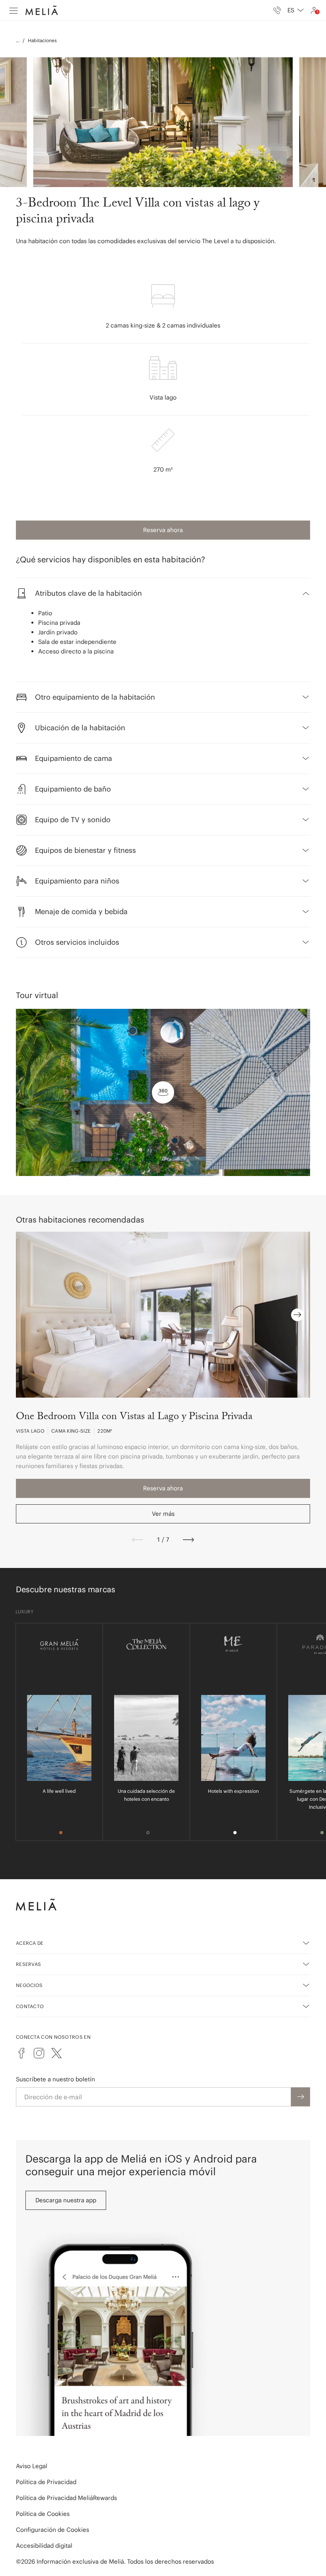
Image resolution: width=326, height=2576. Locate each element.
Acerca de (30, 1943)
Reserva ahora (163, 530)
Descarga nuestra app (66, 2200)
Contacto (30, 2006)
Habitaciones (42, 40)
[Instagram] (39, 2053)
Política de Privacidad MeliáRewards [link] (66, 2498)
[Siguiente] (188, 1540)
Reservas (28, 1964)
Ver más (163, 1514)
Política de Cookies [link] (43, 2514)
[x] (56, 2053)
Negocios (29, 1985)
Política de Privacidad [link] (46, 2482)
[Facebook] (21, 2053)
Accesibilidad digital (44, 2546)
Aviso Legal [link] (32, 2466)
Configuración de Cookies (52, 2530)
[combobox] (296, 10)
